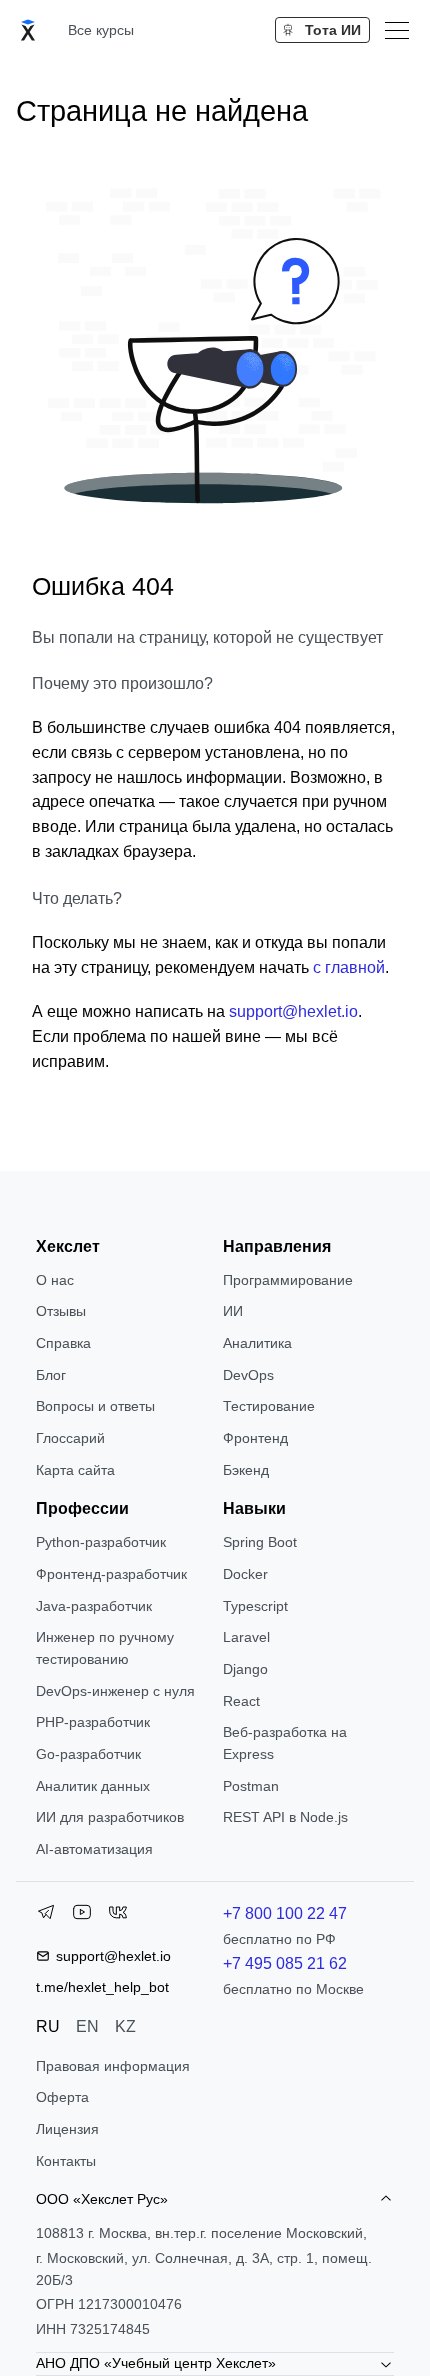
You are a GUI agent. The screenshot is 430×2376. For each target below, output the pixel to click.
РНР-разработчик (93, 1722)
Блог (51, 1375)
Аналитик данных (93, 1786)
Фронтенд (255, 1438)
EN (87, 2026)
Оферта (62, 2097)
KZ (125, 2026)
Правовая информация (113, 2066)
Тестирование (269, 1406)
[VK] (118, 1916)
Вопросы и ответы (95, 1406)
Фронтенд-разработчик (111, 1574)
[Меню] (397, 30)
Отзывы (61, 1311)
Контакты (66, 2161)
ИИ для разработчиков (110, 1817)
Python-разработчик (101, 1542)
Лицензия (67, 2129)
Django (245, 1669)
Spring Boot (260, 1542)
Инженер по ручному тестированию (105, 1648)
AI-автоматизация (94, 1849)
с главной (349, 967)
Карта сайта (75, 1470)
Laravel (246, 1637)
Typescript (255, 1606)
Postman (251, 1786)
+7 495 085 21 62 (285, 1963)
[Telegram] (46, 1916)
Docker (245, 1574)
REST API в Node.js (285, 1817)
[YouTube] (82, 1916)
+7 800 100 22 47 (285, 1913)
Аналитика (257, 1343)
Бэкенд (246, 1470)
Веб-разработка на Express (285, 1743)
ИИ (233, 1311)
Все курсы (101, 30)
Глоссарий (70, 1438)
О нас (55, 1280)
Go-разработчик (88, 1754)
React (241, 1701)
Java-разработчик (94, 1606)
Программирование (288, 1280)
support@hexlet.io (293, 1011)
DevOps (248, 1375)
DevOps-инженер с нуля (115, 1691)
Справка (63, 1343)
